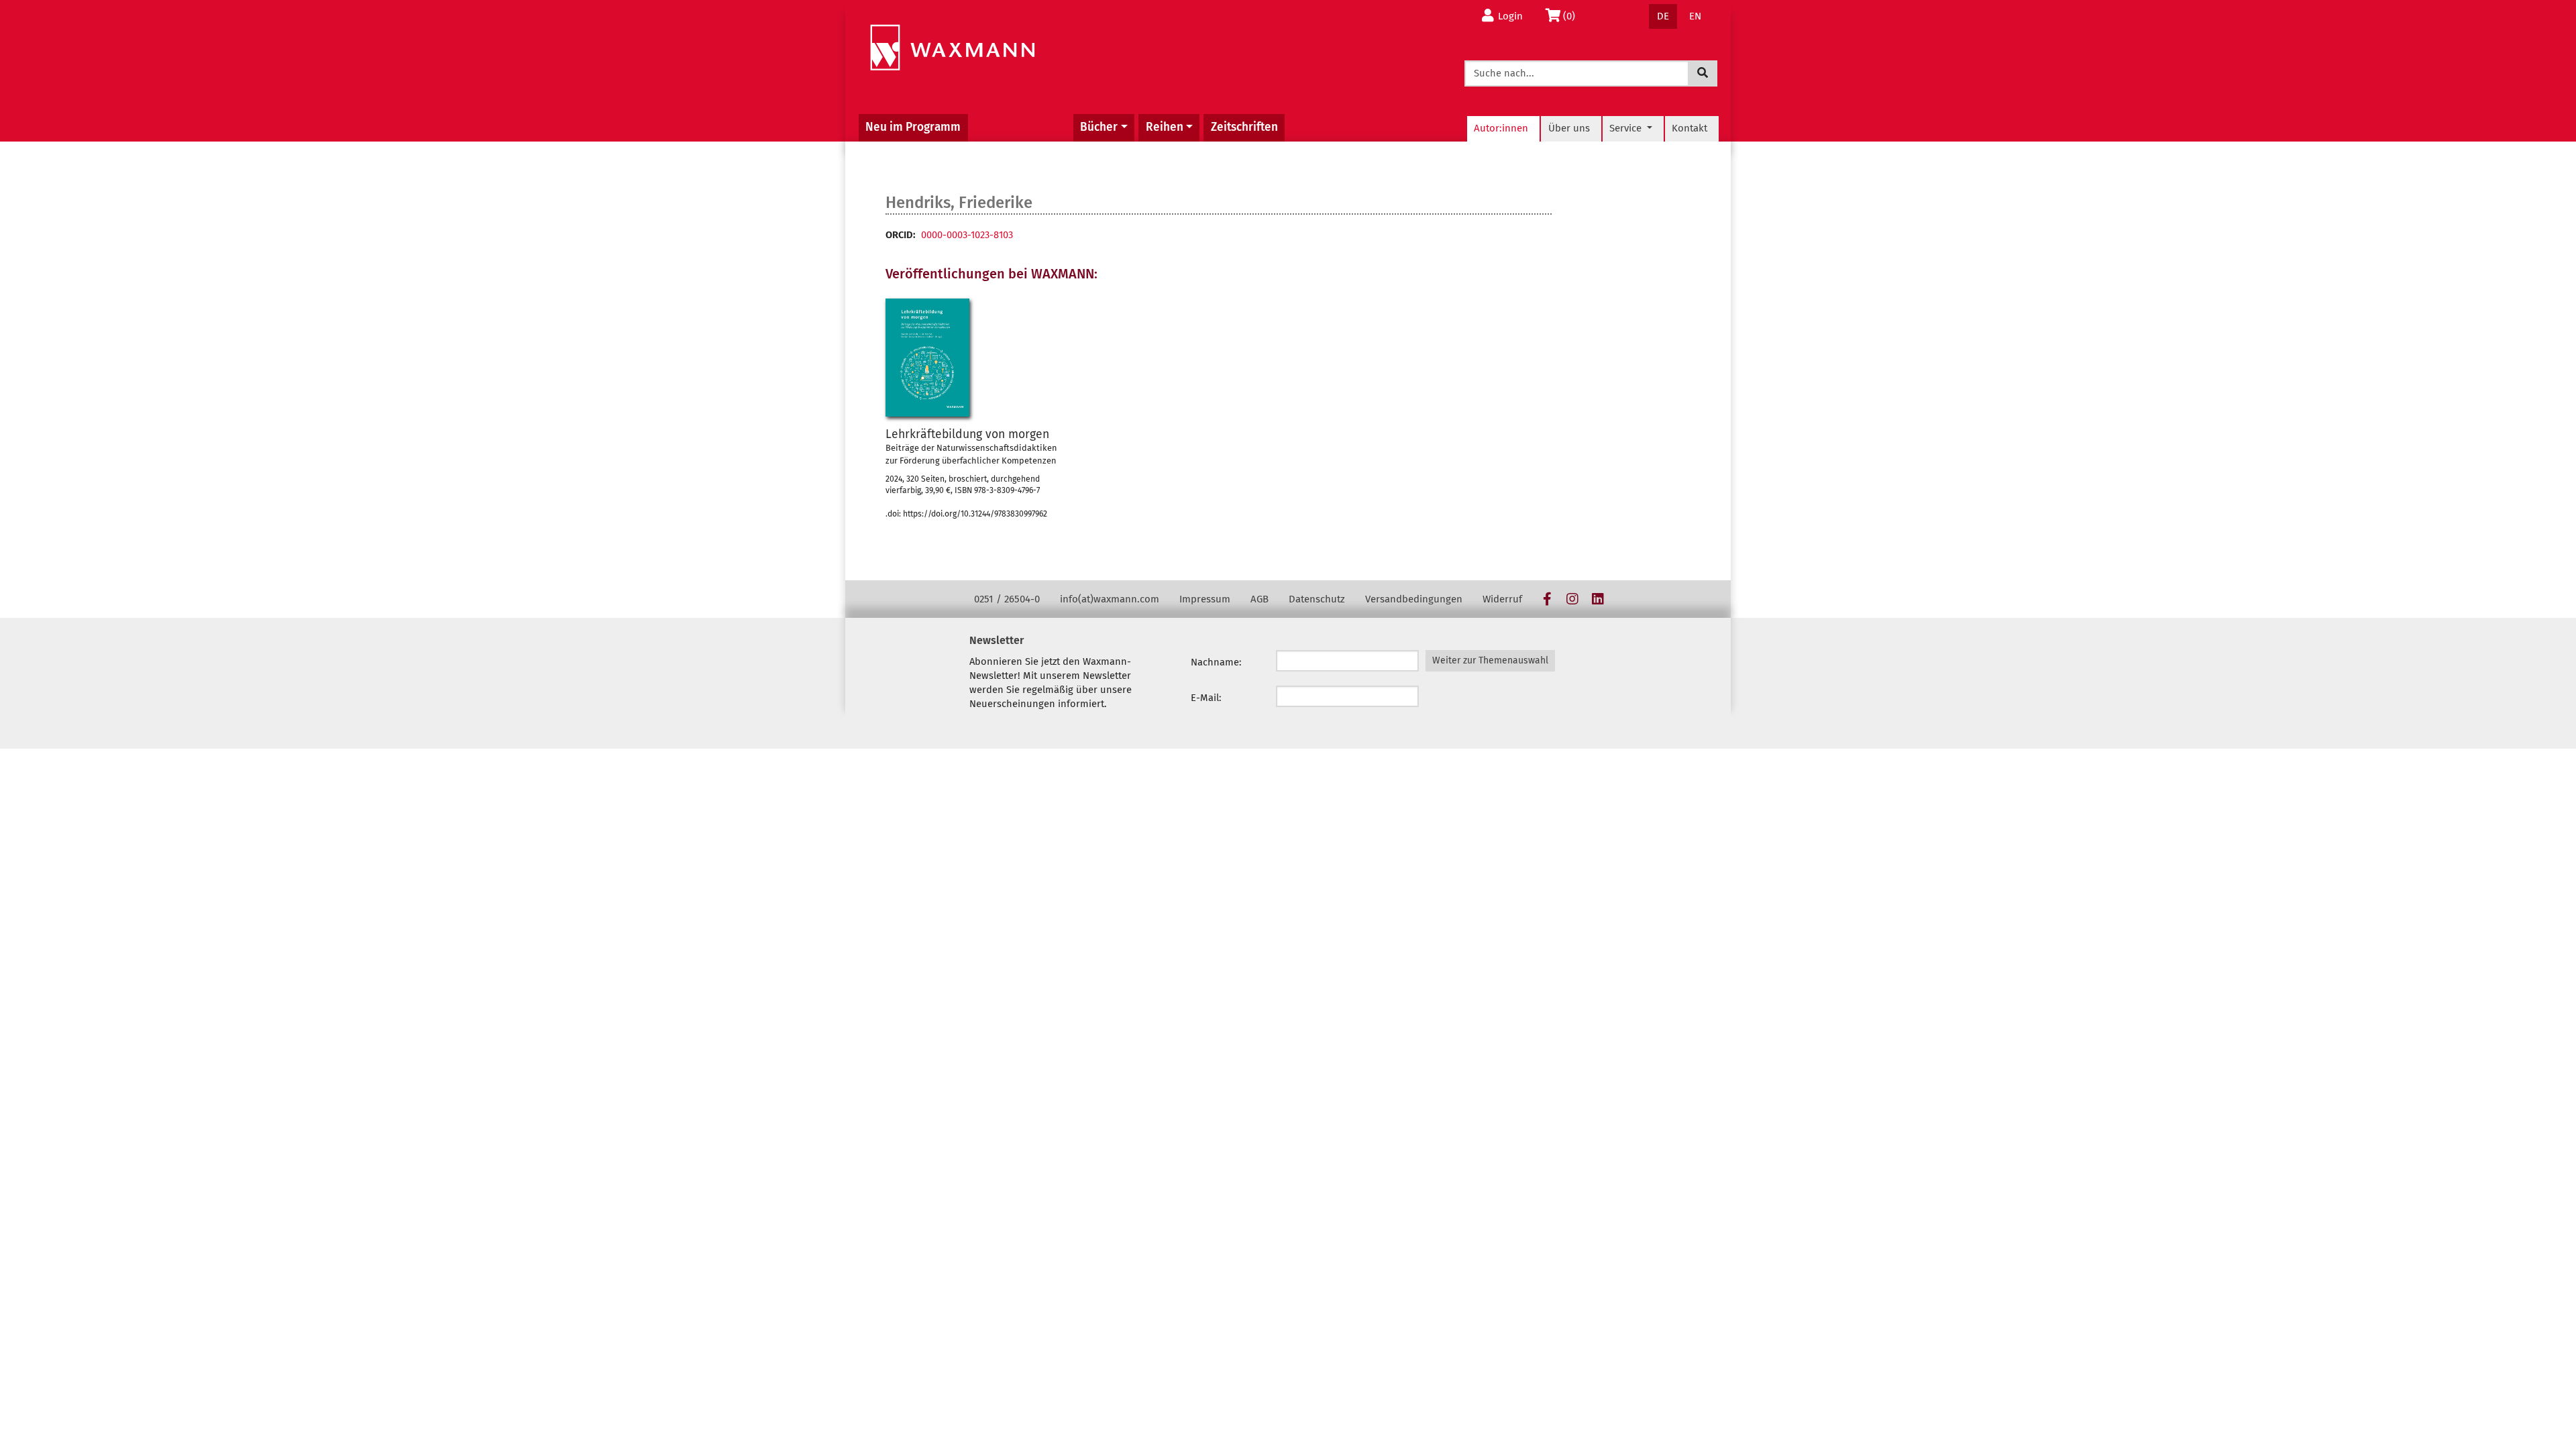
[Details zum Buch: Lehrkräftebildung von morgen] (927, 358)
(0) (1573, 16)
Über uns (1569, 128)
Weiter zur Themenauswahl (1490, 660)
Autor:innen (1501, 128)
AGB (1259, 599)
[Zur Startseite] (952, 48)
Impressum (1205, 599)
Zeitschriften (1244, 127)
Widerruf (1502, 599)
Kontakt (1689, 128)
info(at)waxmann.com (1110, 599)
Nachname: (1216, 662)
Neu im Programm (913, 127)
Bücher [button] (1099, 127)
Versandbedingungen (1414, 599)
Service (1627, 128)
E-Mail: (1206, 698)
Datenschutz (1317, 599)
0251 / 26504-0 (1007, 599)
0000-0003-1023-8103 (967, 235)
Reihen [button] (1165, 127)
